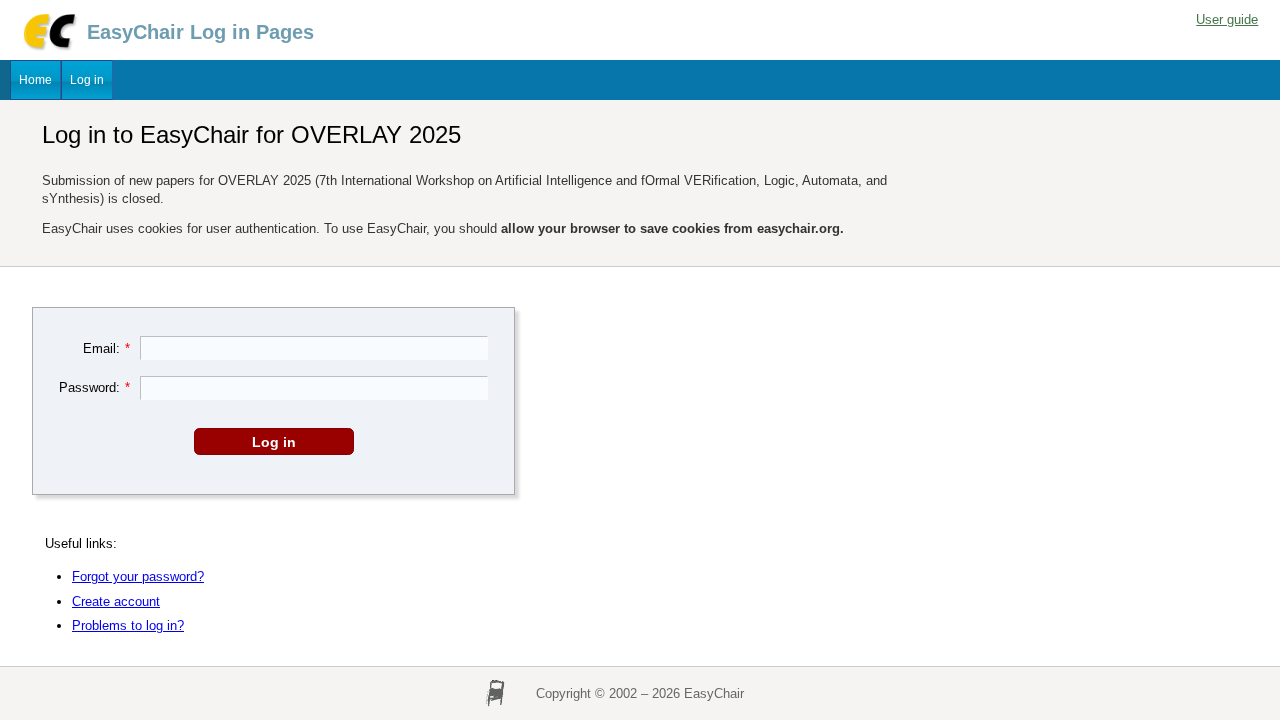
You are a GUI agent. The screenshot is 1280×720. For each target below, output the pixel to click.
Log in (87, 80)
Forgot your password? (138, 576)
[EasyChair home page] (48, 47)
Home (35, 80)
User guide (1227, 19)
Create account (116, 601)
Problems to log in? (128, 625)
